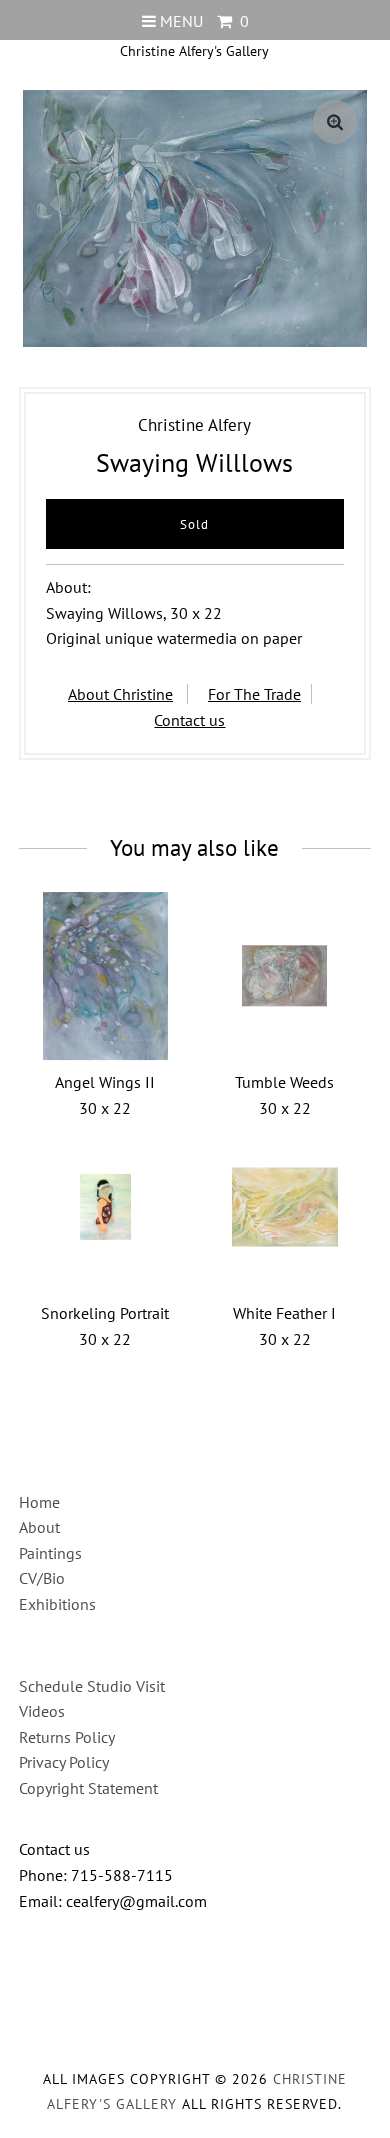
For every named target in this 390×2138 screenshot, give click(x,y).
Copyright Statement (88, 1788)
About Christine (120, 694)
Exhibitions (57, 1604)
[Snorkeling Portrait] (105, 1207)
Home (39, 1502)
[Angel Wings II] (105, 976)
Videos (42, 1711)
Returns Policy (67, 1737)
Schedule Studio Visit (92, 1686)
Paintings (50, 1553)
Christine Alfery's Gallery (194, 51)
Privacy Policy (64, 1762)
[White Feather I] (285, 1207)
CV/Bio (42, 1578)
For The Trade (254, 694)
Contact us (189, 720)
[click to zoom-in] (335, 122)
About (39, 1527)
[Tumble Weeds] (285, 976)
